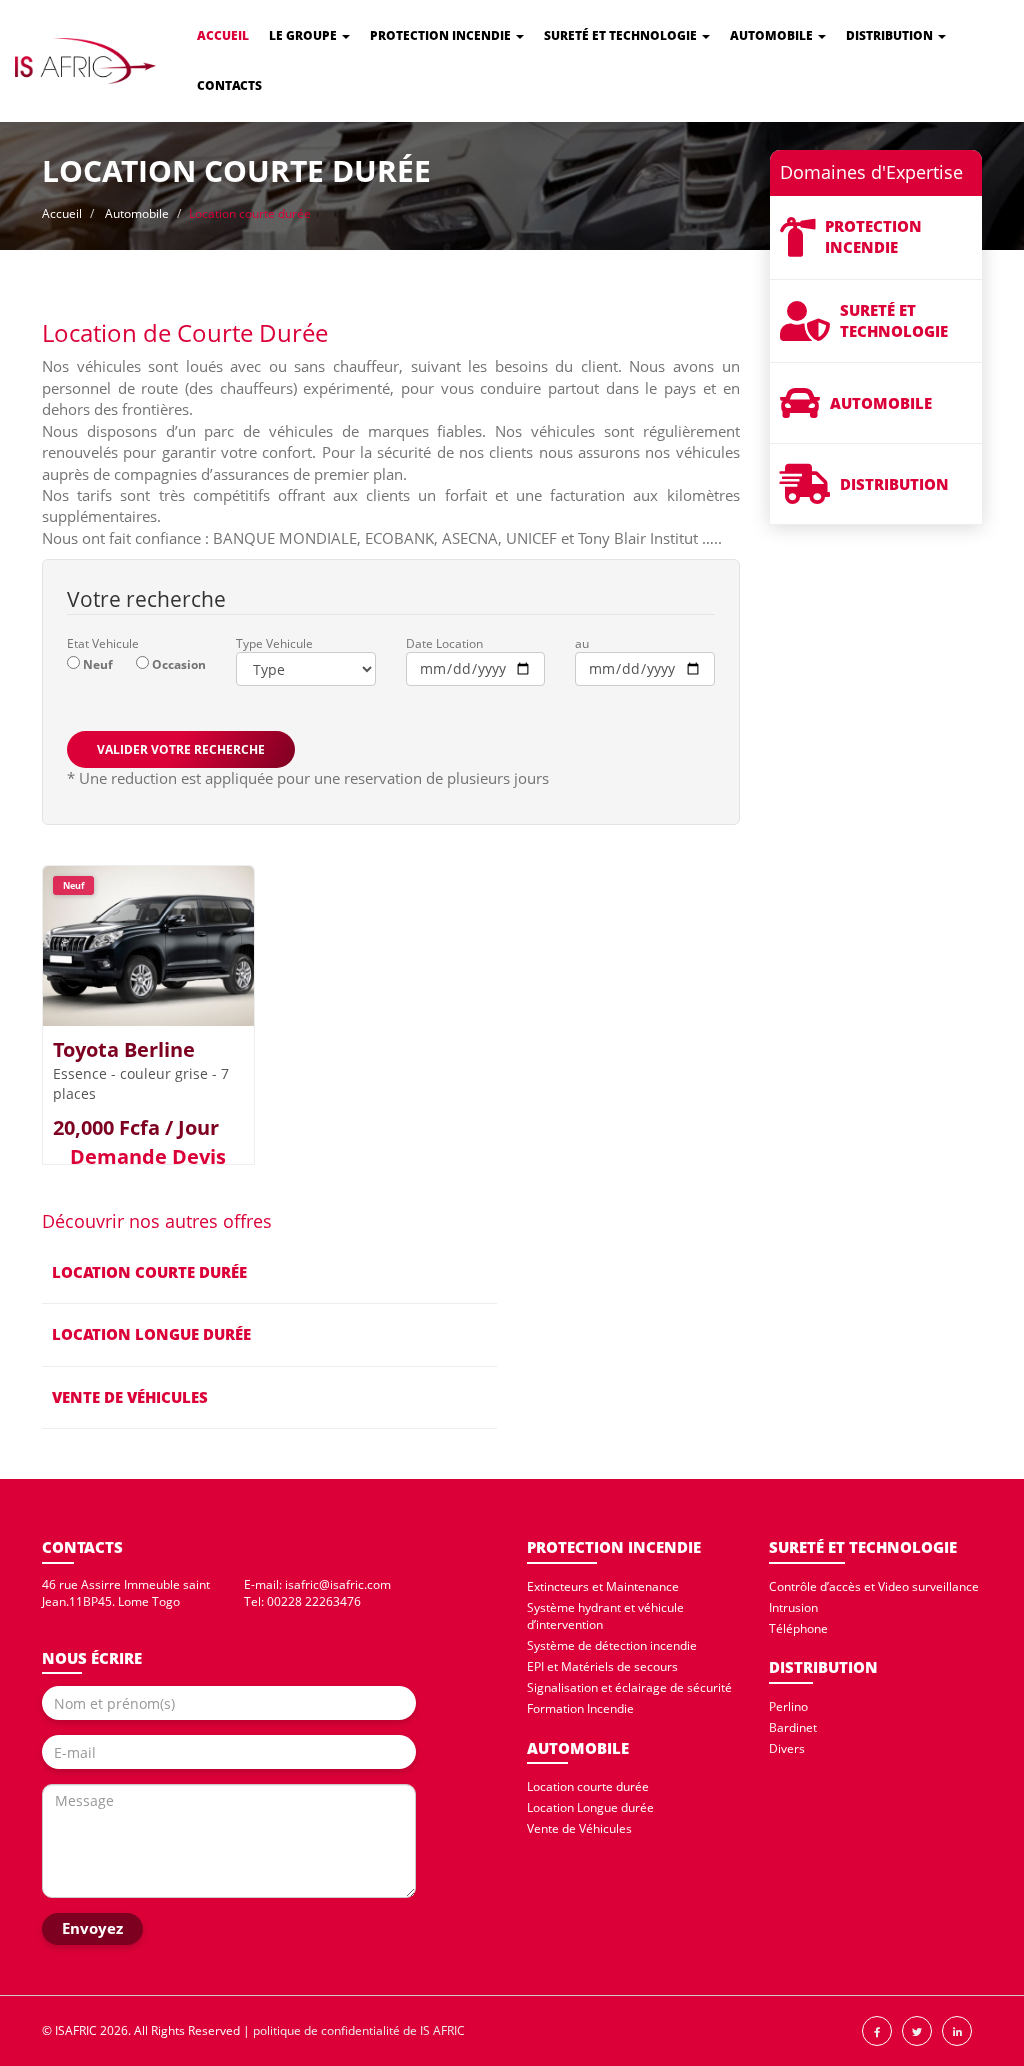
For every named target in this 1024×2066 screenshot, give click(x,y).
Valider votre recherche (181, 749)
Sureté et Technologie (622, 35)
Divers (787, 1748)
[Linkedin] (957, 2031)
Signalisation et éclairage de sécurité (629, 1687)
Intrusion (793, 1607)
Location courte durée (588, 1786)
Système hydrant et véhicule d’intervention (605, 1616)
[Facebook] (877, 2031)
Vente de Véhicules (579, 1828)
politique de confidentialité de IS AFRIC (359, 2030)
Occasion (179, 664)
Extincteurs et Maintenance (603, 1586)
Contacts (229, 85)
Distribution (891, 35)
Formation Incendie (580, 1708)
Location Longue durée (590, 1807)
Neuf (98, 664)
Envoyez (92, 1928)
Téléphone (798, 1628)
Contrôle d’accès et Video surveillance (874, 1586)
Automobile (773, 35)
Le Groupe (304, 35)
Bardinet (793, 1727)
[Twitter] (917, 2031)
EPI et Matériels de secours (602, 1666)
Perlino (788, 1706)
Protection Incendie (442, 35)
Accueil (223, 35)
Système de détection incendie (612, 1645)
